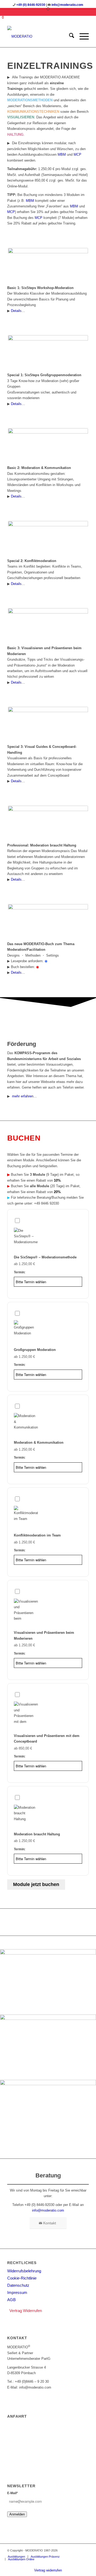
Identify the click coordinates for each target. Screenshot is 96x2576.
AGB (11, 2300)
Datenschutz (18, 2285)
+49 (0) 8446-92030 (31, 5)
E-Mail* (13, 2493)
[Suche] (69, 37)
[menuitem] (69, 37)
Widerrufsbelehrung (24, 2271)
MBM (62, 155)
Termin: (20, 1272)
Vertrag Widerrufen (26, 2311)
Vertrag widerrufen (48, 2570)
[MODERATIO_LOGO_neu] (40, 37)
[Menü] (81, 37)
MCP (77, 155)
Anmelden (17, 2514)
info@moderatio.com (67, 5)
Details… (18, 311)
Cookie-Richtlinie (22, 2278)
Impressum (17, 2292)
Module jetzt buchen (36, 1884)
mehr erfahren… (24, 1096)
